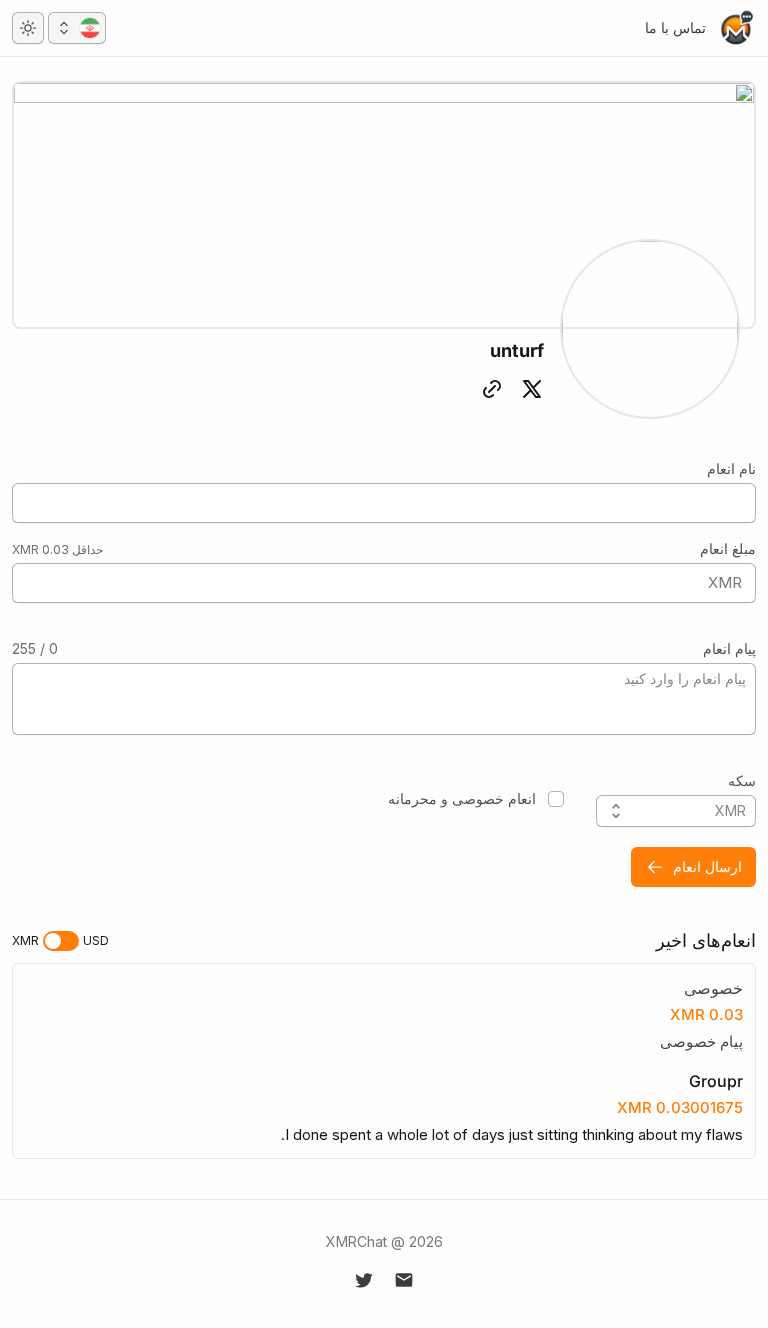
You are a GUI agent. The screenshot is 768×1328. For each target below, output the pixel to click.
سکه (742, 780)
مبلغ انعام (728, 548)
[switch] (61, 941)
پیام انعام (729, 648)
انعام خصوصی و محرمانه (462, 798)
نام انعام (731, 468)
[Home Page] (736, 28)
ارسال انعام (707, 866)
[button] (77, 28)
